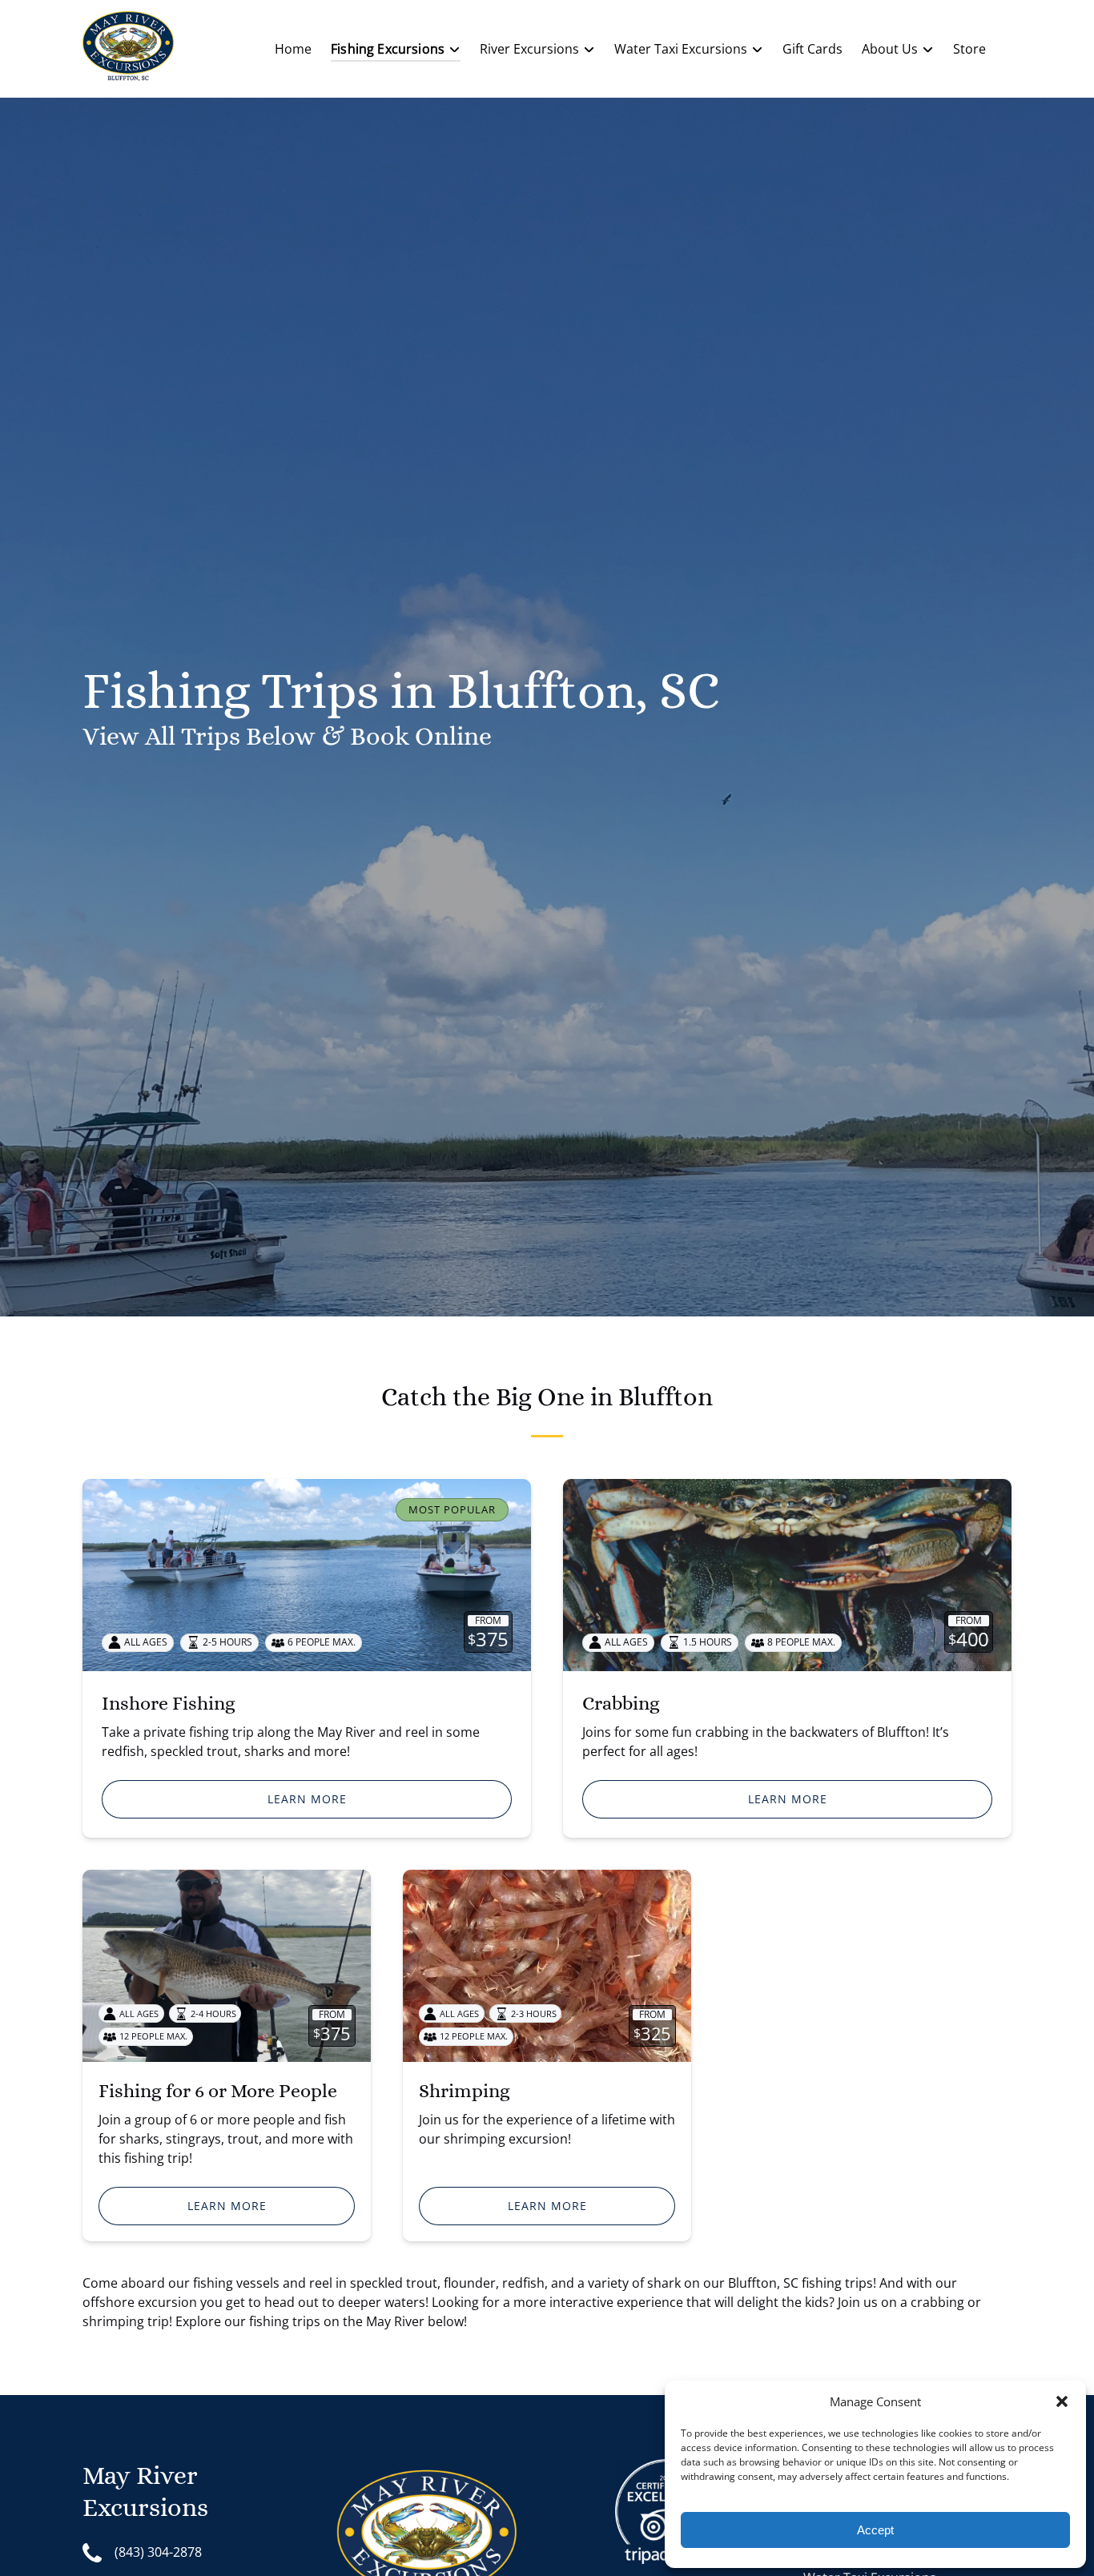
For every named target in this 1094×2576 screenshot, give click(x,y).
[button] (1062, 2401)
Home (293, 49)
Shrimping (465, 2091)
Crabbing (621, 1703)
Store (969, 49)
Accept (875, 2530)
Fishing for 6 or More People (218, 2091)
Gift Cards (812, 49)
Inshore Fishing (169, 1703)
